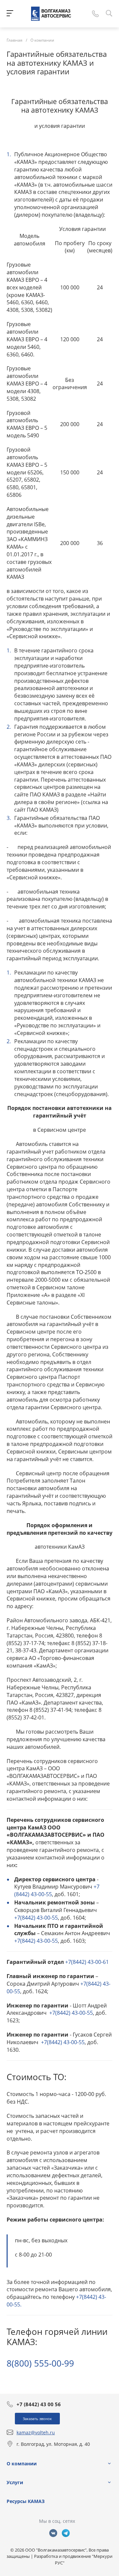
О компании (22, 2464)
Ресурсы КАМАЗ (26, 2501)
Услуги (15, 2482)
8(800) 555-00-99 (40, 2363)
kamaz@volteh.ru (36, 2432)
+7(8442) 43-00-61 (87, 1962)
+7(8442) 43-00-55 (36, 1918)
